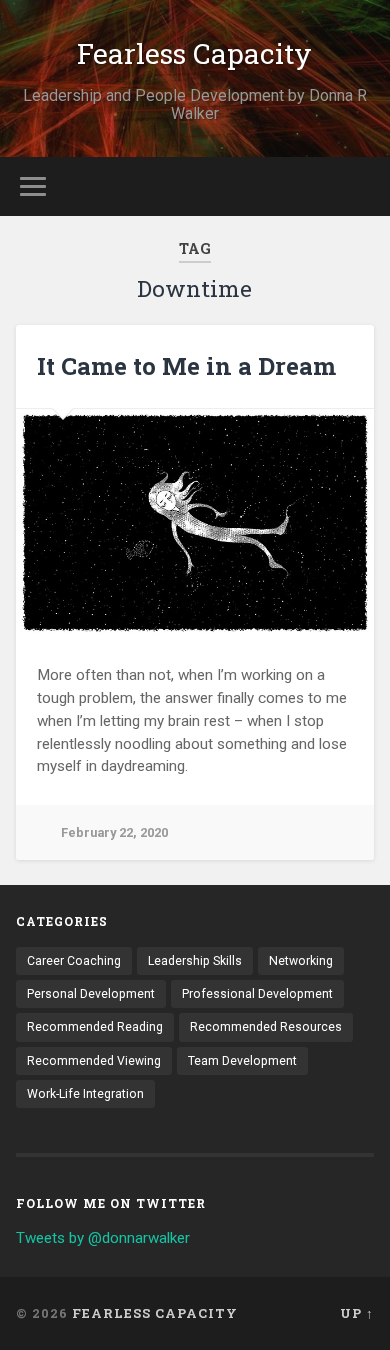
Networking (301, 961)
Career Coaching (74, 961)
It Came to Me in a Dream (186, 366)
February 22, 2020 (114, 832)
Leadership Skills (195, 961)
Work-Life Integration (85, 1094)
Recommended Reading (95, 1027)
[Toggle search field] (359, 186)
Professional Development (257, 994)
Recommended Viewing (94, 1061)
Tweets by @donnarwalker (103, 1238)
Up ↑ (357, 1313)
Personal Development (91, 994)
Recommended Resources (266, 1027)
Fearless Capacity (194, 53)
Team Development (242, 1061)
